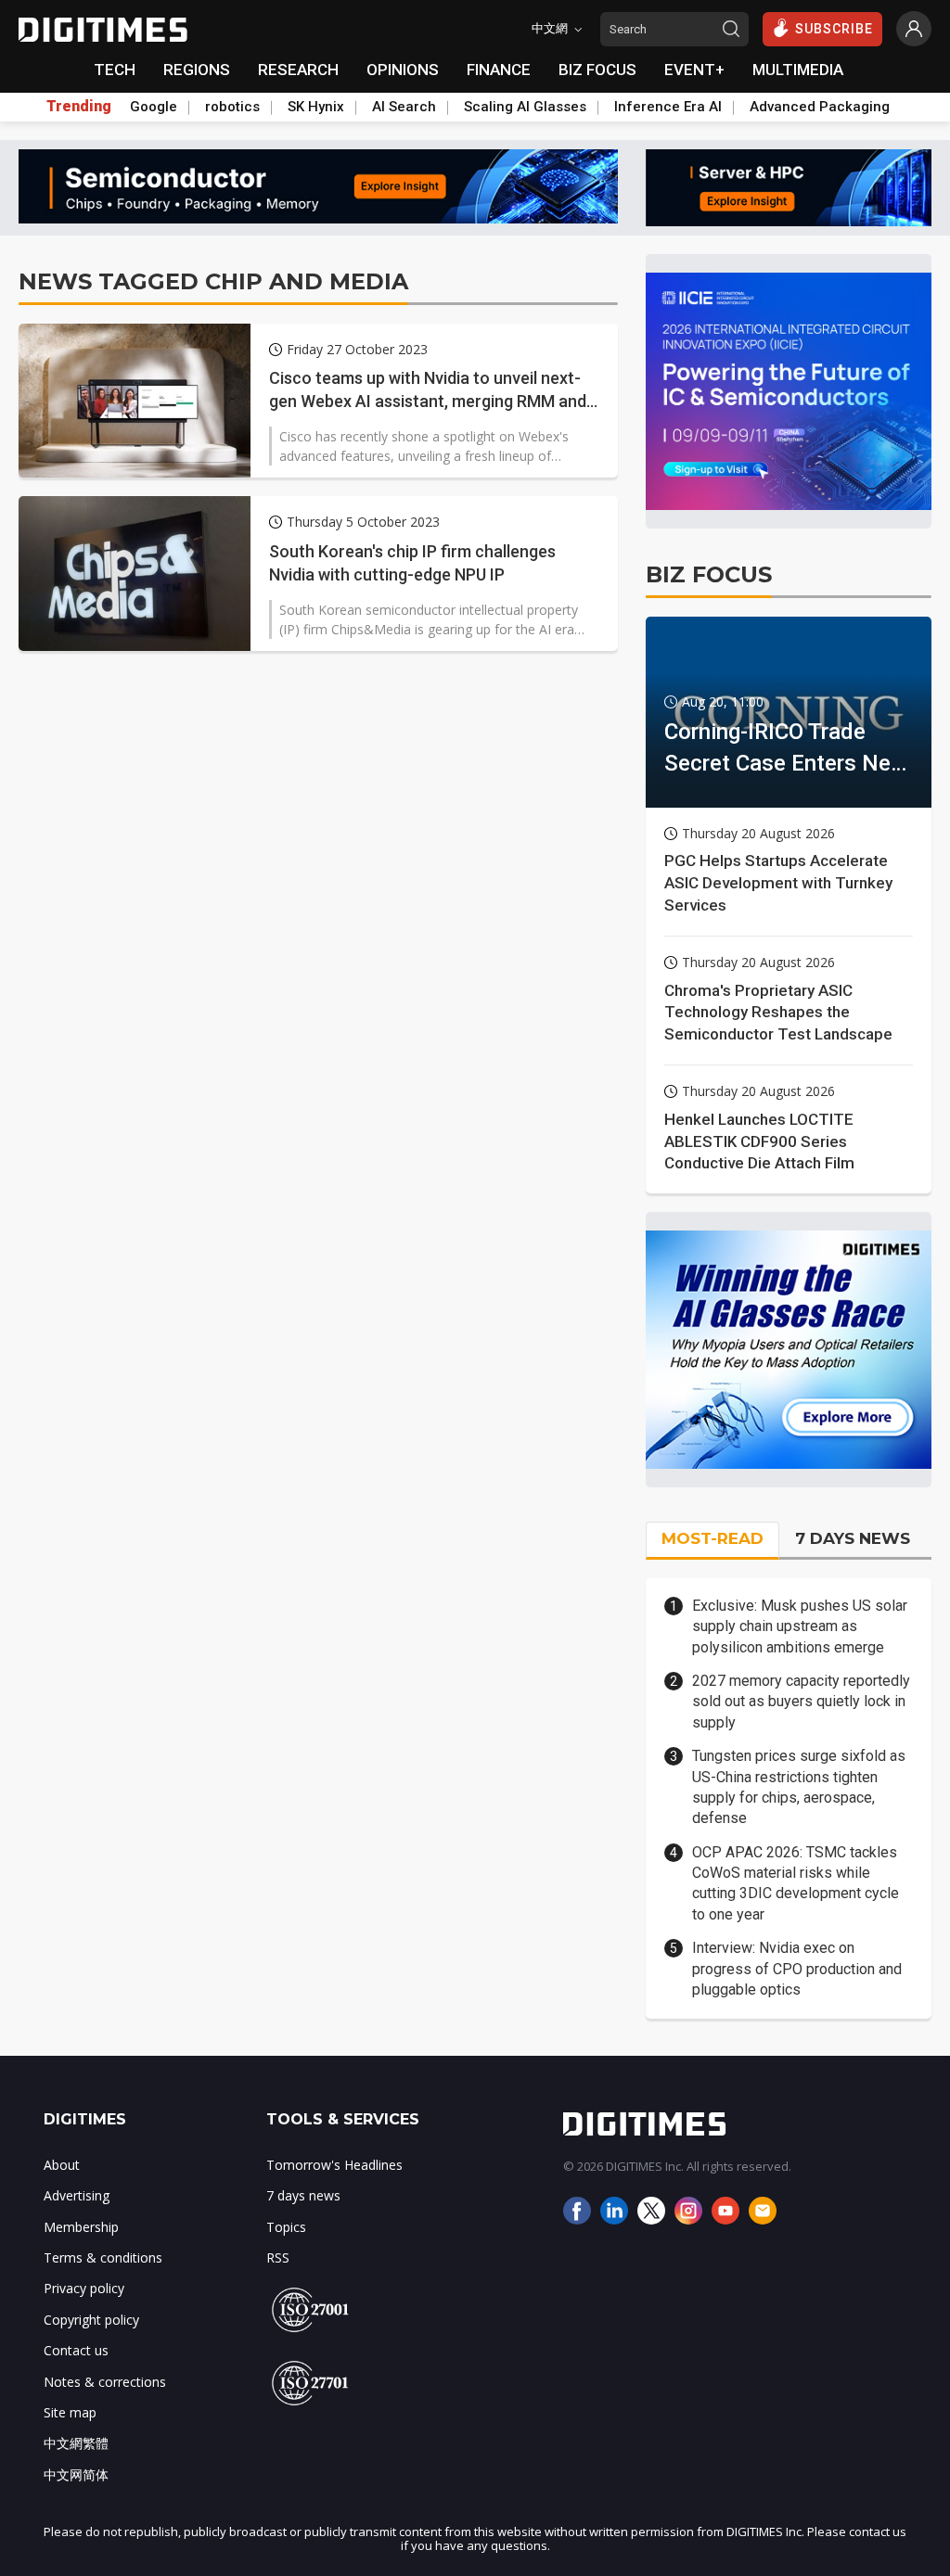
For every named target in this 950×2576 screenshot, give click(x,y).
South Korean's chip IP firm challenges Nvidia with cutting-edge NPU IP (412, 563)
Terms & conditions (103, 2257)
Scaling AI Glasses (525, 107)
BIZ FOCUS (597, 70)
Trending (79, 107)
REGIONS (197, 70)
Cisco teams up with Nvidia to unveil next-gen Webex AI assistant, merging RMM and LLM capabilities (428, 390)
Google (154, 107)
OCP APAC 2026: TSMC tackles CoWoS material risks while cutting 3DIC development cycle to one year (796, 1883)
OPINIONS (403, 70)
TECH (115, 70)
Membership (81, 2227)
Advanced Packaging (820, 107)
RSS (278, 2257)
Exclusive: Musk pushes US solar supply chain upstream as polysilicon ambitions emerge (800, 1626)
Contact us (76, 2350)
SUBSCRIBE (834, 29)
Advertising (77, 2195)
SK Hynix (316, 107)
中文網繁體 (76, 2443)
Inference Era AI (668, 107)
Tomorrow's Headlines (334, 2165)
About (62, 2165)
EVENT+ (694, 70)
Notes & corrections (105, 2382)
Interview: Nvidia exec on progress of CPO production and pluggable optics (797, 1969)
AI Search (404, 107)
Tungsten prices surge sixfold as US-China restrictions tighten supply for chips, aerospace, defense (799, 1787)
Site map (70, 2412)
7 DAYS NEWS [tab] (853, 1538)
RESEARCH (298, 70)
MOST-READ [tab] (712, 1538)
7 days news (303, 2195)
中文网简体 (76, 2474)
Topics (286, 2227)
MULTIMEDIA (798, 70)
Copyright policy (91, 2320)
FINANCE (499, 70)
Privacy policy (84, 2288)
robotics (232, 107)
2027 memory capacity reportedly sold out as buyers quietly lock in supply (801, 1702)
